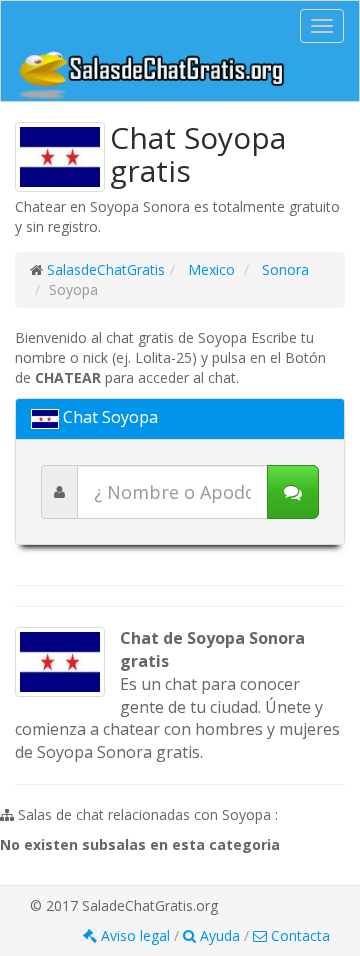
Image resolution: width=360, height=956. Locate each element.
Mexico (209, 269)
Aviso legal (135, 935)
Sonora (283, 269)
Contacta (298, 935)
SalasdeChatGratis (106, 269)
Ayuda (220, 935)
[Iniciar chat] (293, 492)
